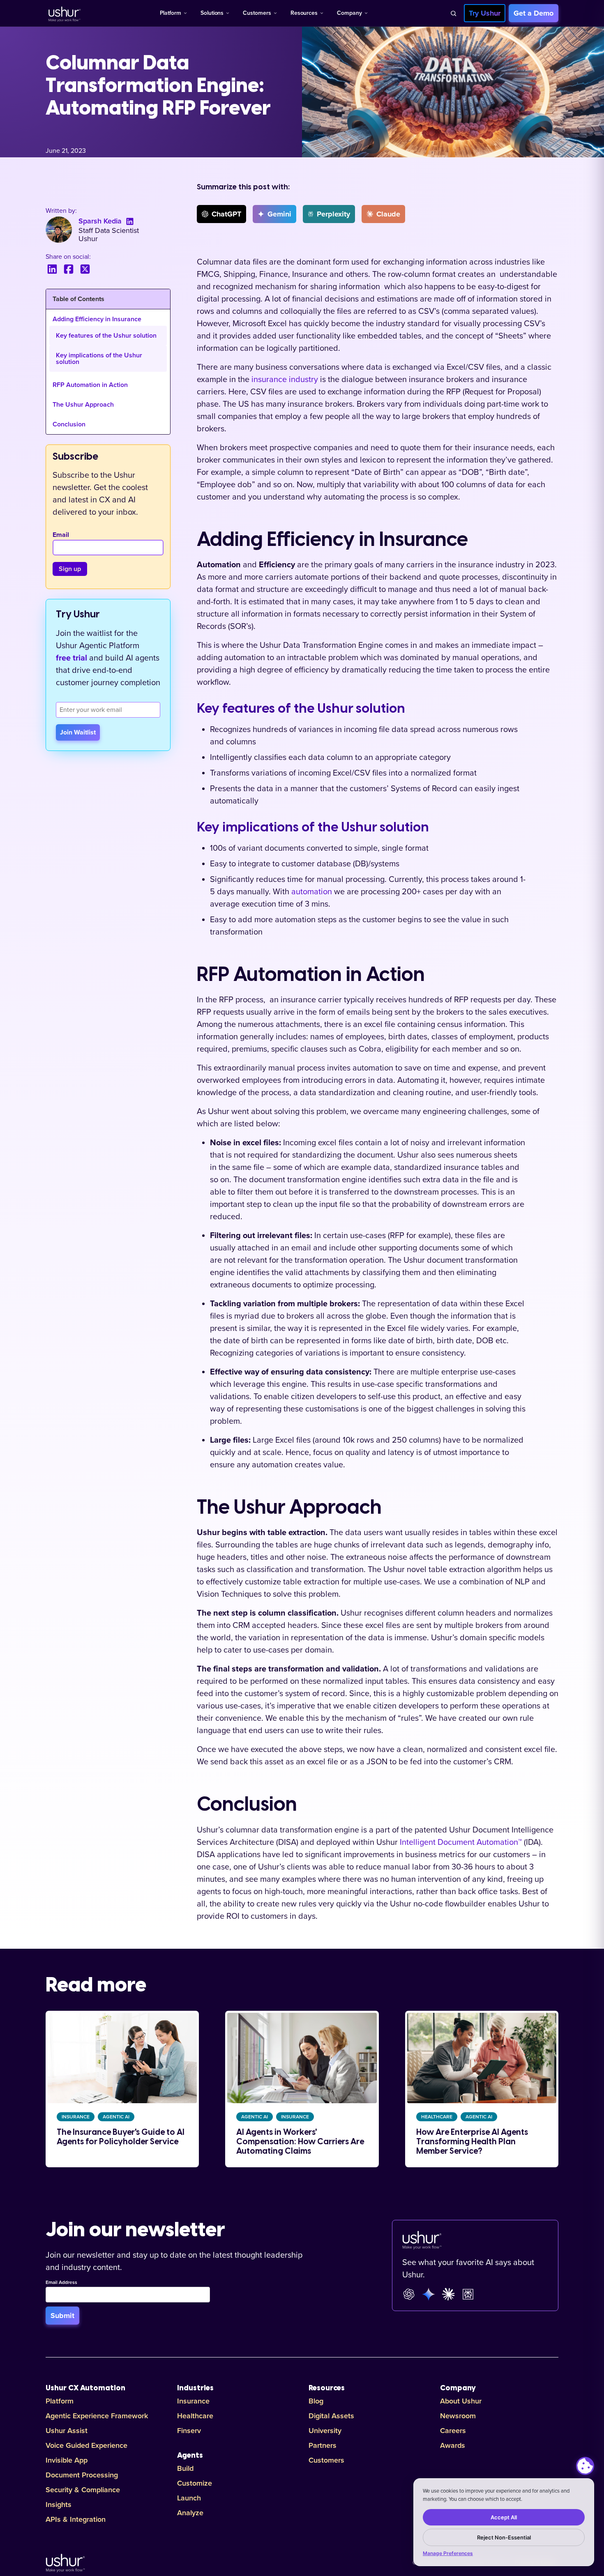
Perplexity (333, 214)
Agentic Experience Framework (97, 2416)
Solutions (212, 13)
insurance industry (285, 380)
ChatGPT (226, 214)
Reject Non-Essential (504, 2537)
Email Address (61, 2283)
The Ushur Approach (83, 405)
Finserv (189, 2431)
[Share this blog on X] (85, 269)
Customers (257, 13)
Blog (316, 2401)
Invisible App (67, 2460)
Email (61, 535)
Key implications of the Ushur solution (99, 359)
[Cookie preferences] (585, 2466)
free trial (71, 658)
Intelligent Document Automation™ (461, 1842)
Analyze (190, 2513)
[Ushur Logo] (64, 13)
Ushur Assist (67, 2431)
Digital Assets (331, 2416)
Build (185, 2468)
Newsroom (458, 2416)
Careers (453, 2431)
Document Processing (82, 2475)
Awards (453, 2445)
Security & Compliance (83, 2490)
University (325, 2431)
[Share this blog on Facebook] (69, 269)
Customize (195, 2483)
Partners (323, 2445)
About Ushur (461, 2401)
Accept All (504, 2517)
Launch (189, 2498)
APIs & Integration (76, 2519)
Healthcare (195, 2416)
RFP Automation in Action (90, 385)
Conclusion (69, 424)
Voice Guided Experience (86, 2445)
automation (312, 892)
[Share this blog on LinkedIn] (52, 269)
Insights (59, 2505)
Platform (171, 13)
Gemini (279, 214)
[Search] (453, 13)
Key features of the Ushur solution (106, 336)
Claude (388, 214)
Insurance (193, 2401)
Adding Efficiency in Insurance (97, 319)
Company (349, 13)
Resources (304, 13)
